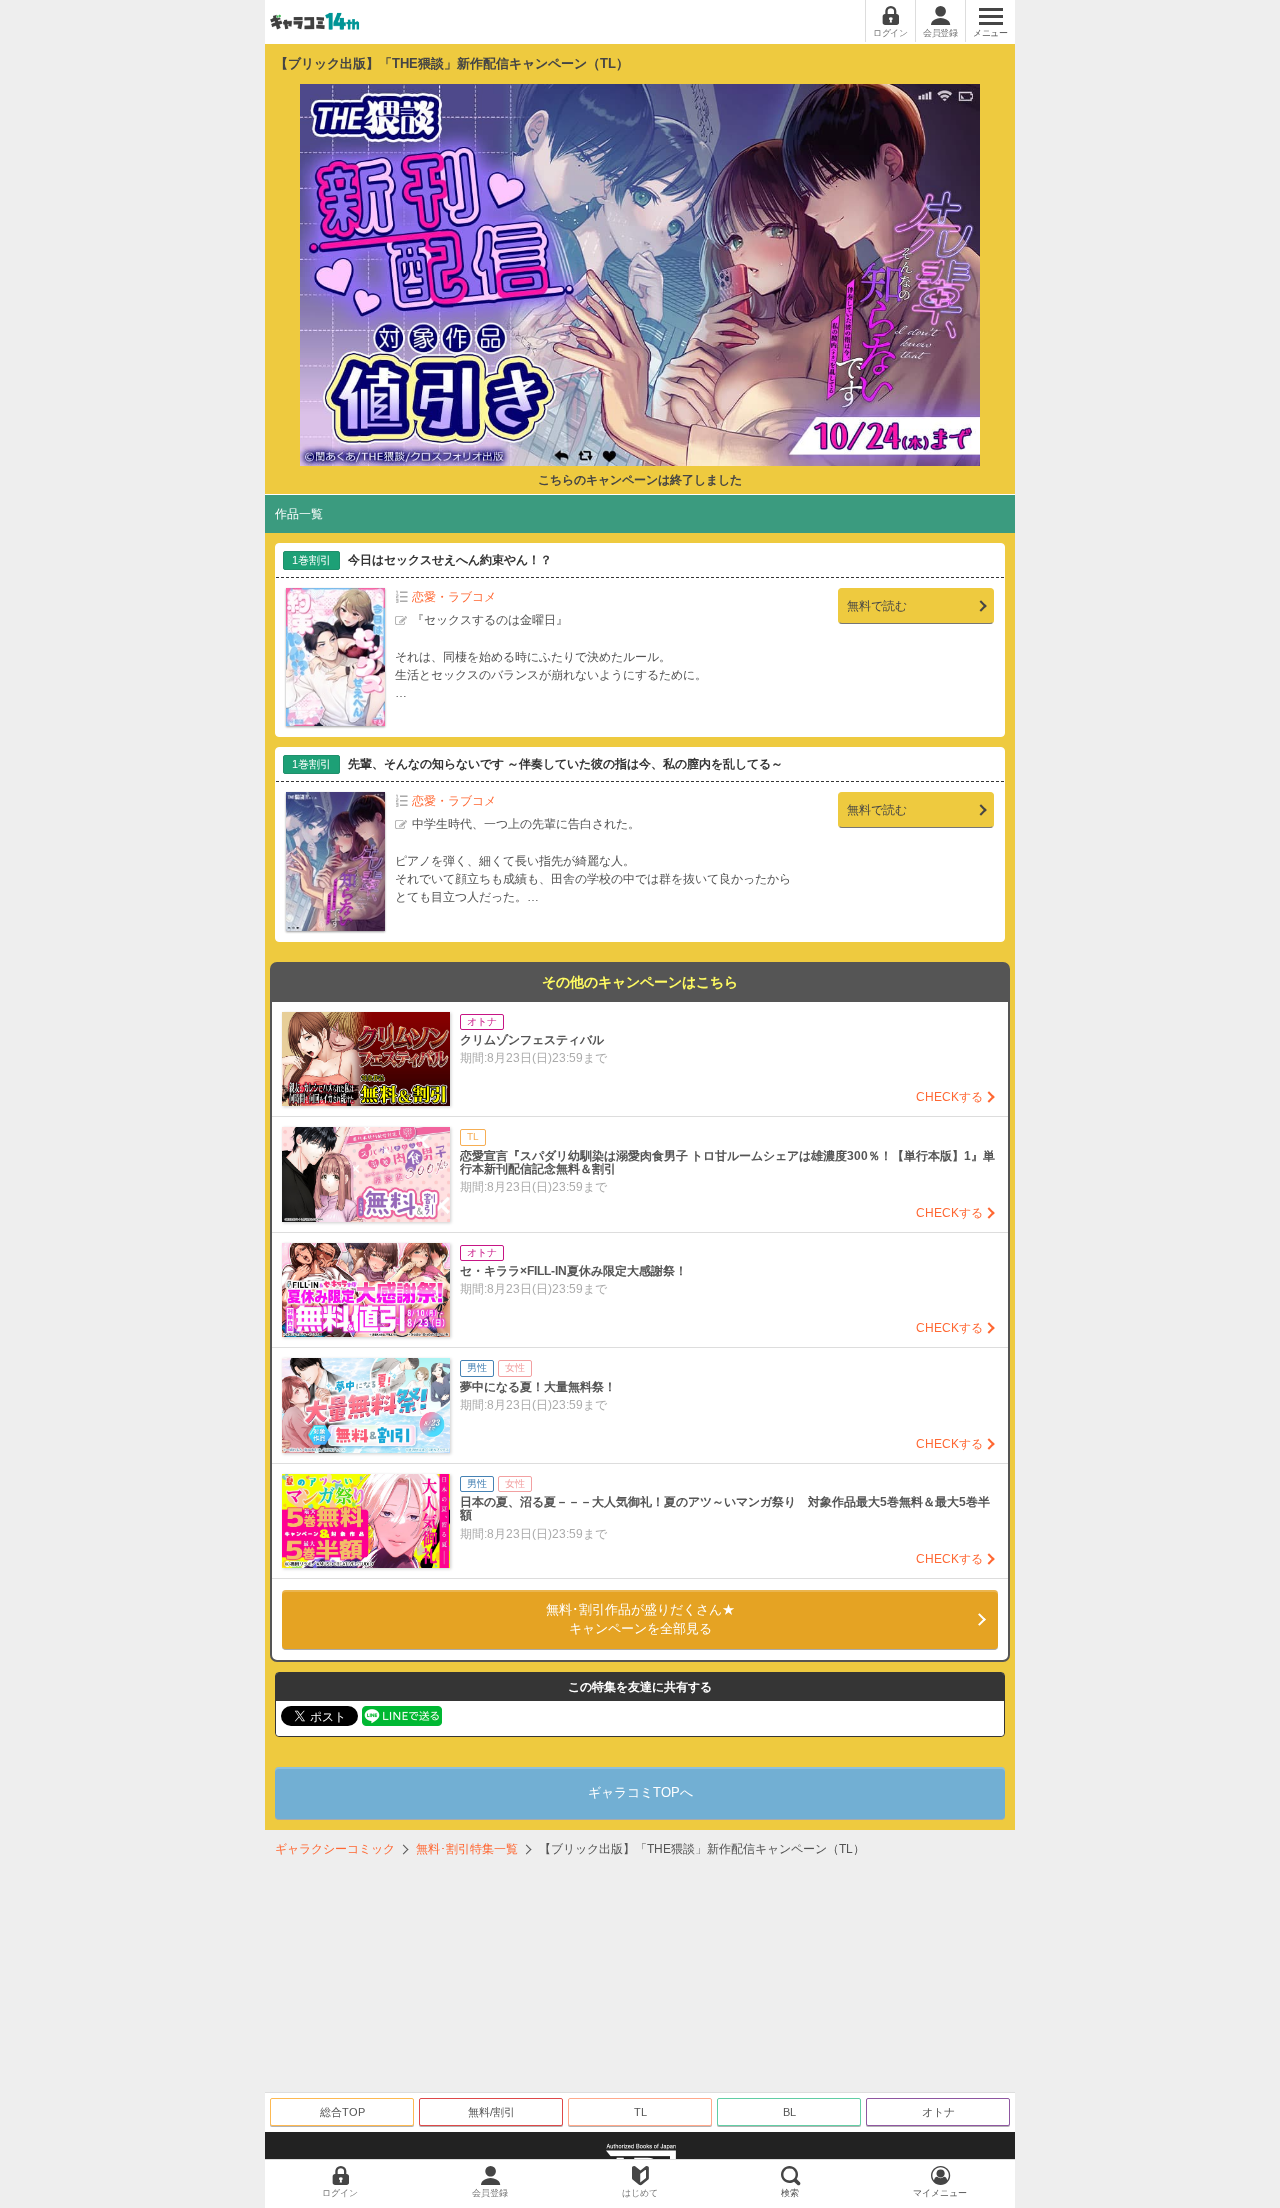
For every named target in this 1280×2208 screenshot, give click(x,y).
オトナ (938, 2112)
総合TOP (342, 2112)
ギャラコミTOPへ (640, 1792)
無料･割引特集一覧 (467, 1849)
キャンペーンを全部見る (640, 1619)
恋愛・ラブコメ (454, 597)
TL (640, 2112)
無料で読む (877, 606)
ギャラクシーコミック (335, 1849)
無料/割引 (491, 2112)
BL (789, 2112)
